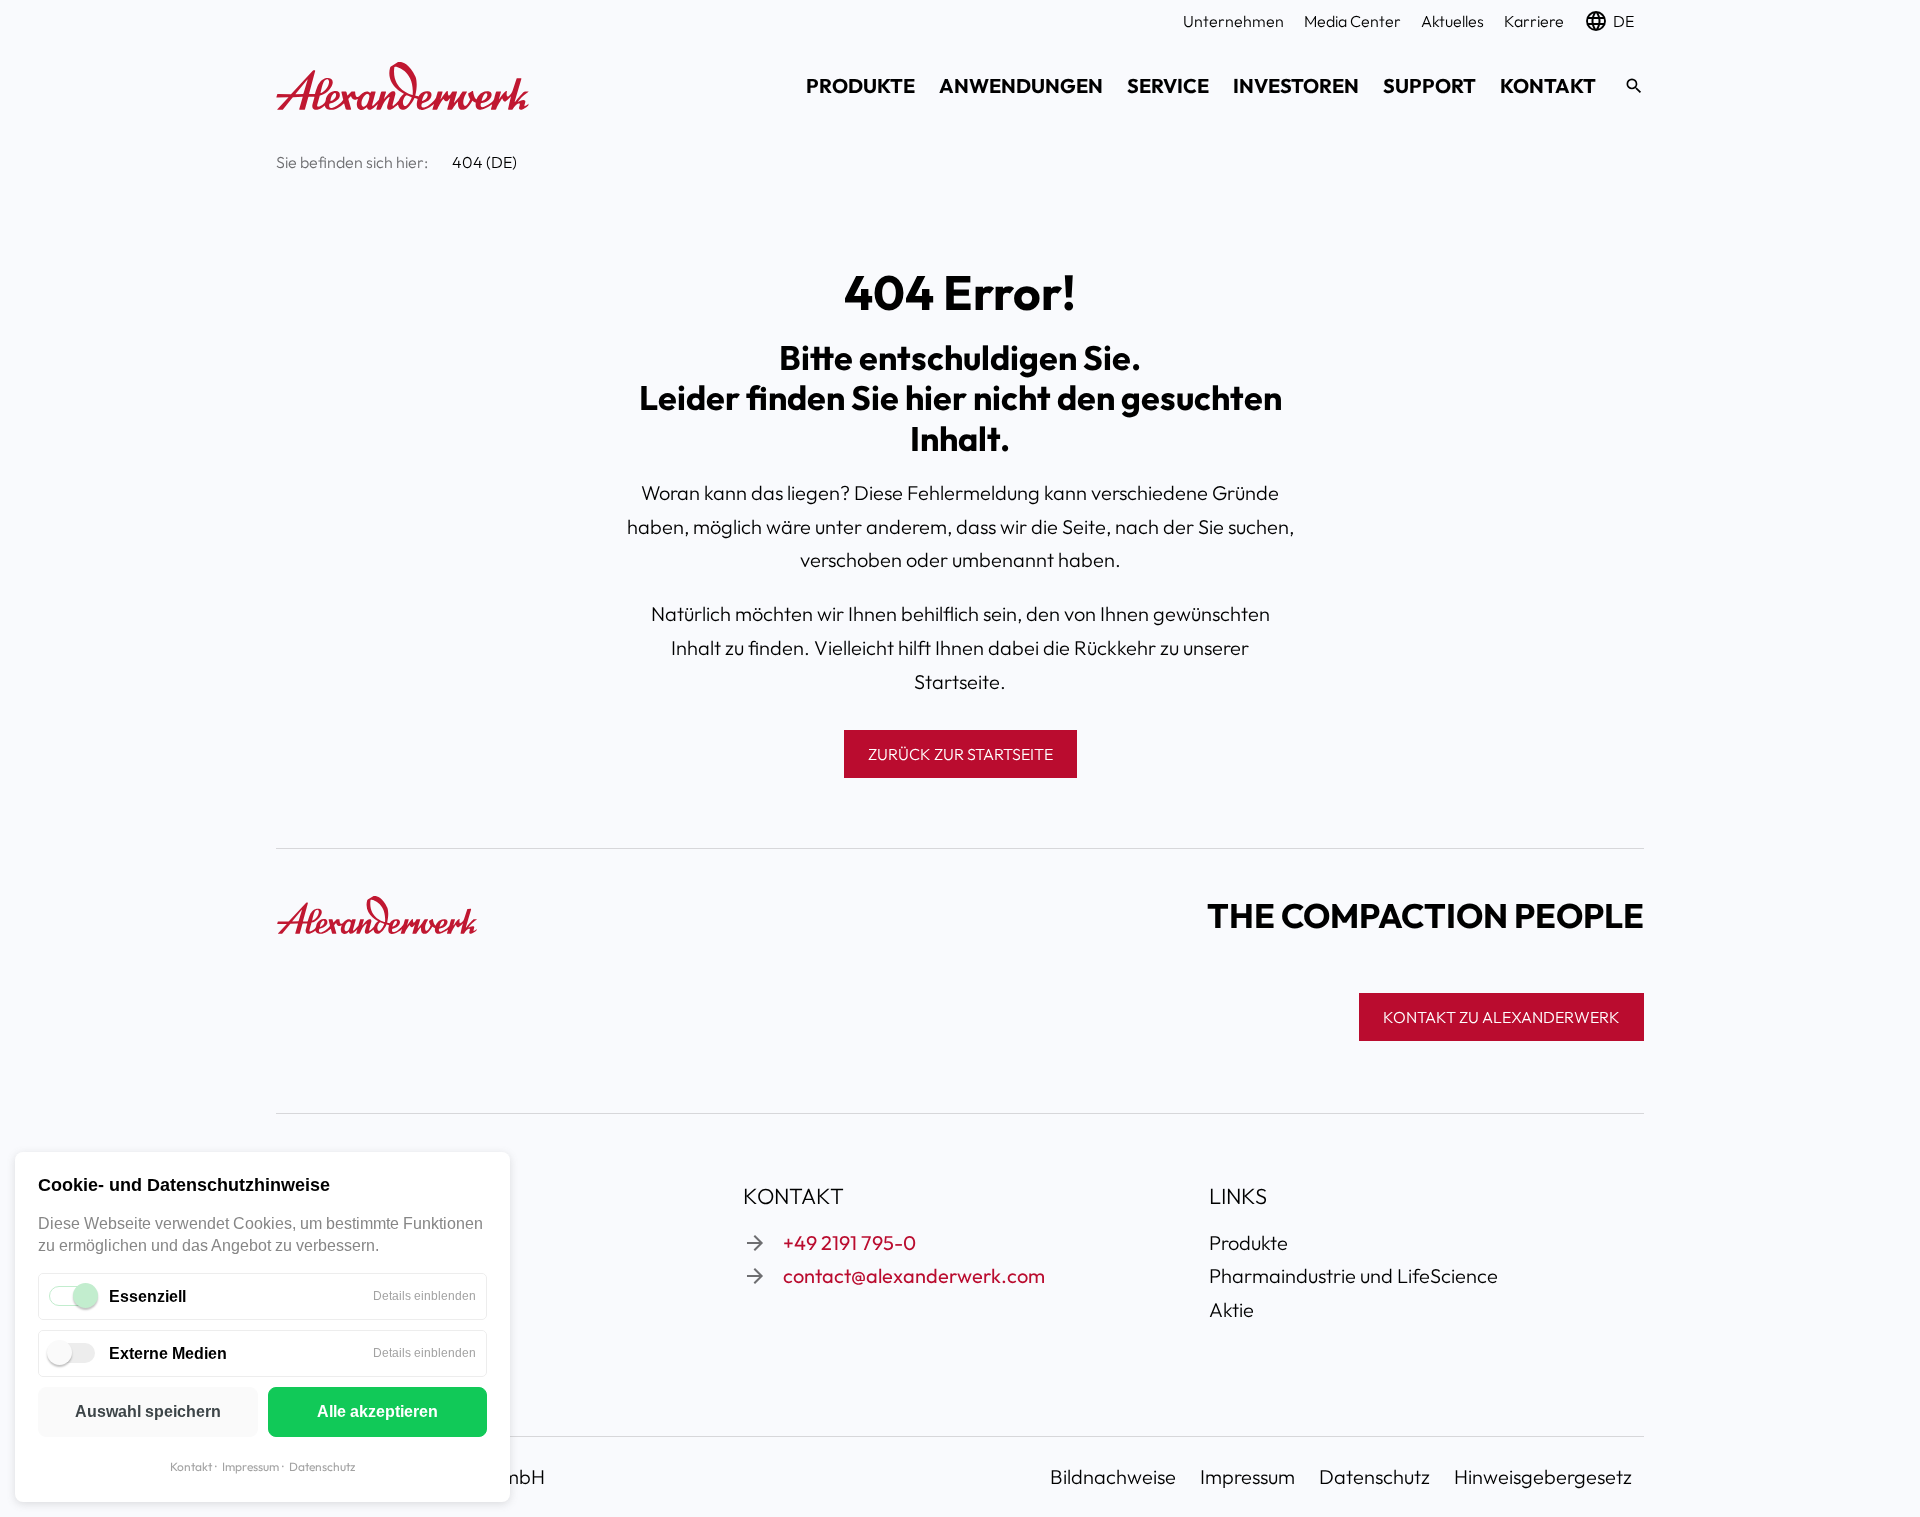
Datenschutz (322, 1466)
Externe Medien (168, 1353)
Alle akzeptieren (377, 1411)
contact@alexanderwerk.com (914, 1275)
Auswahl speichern (148, 1411)
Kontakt (191, 1466)
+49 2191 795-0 (849, 1242)
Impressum (250, 1466)
